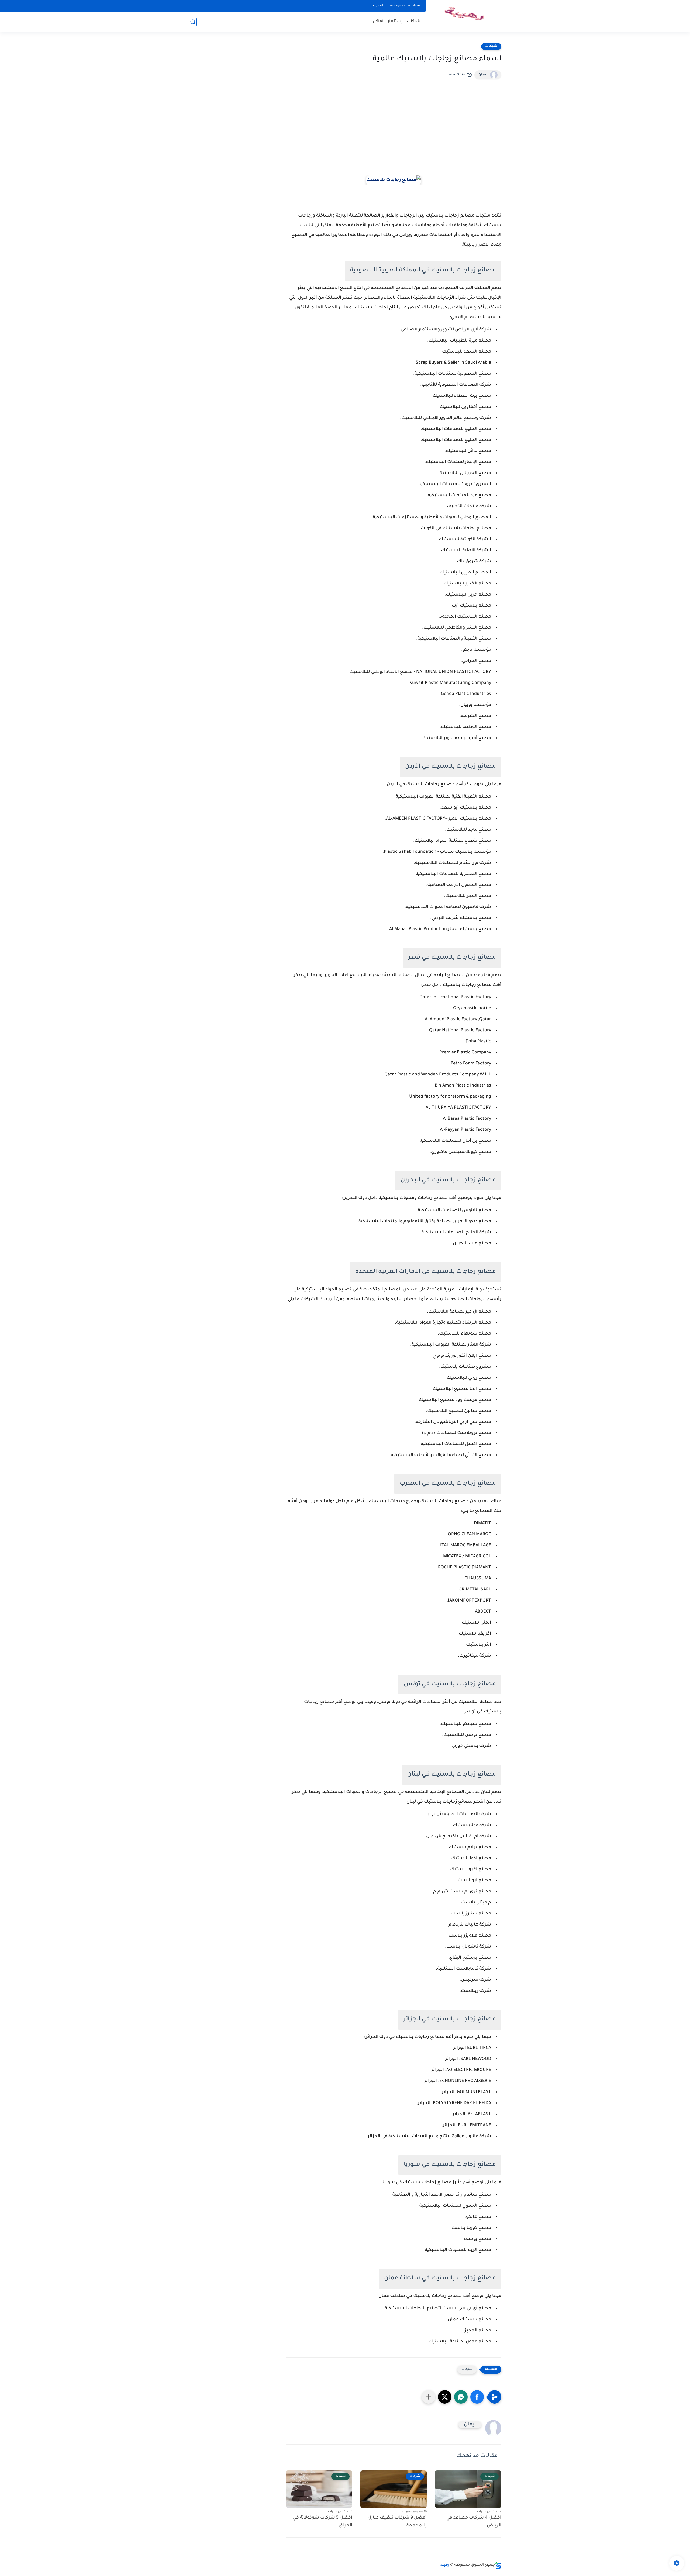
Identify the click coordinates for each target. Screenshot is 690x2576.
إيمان (483, 75)
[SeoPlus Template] (498, 2565)
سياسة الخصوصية (405, 6)
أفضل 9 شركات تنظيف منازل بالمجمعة (397, 2522)
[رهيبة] (465, 16)
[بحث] (193, 22)
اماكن (378, 22)
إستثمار (395, 22)
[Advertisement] (394, 139)
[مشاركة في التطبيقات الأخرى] (429, 2397)
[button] (477, 2397)
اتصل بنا (377, 6)
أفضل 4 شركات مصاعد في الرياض (474, 2522)
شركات (414, 22)
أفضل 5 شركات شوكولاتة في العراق (323, 2522)
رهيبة (445, 2565)
